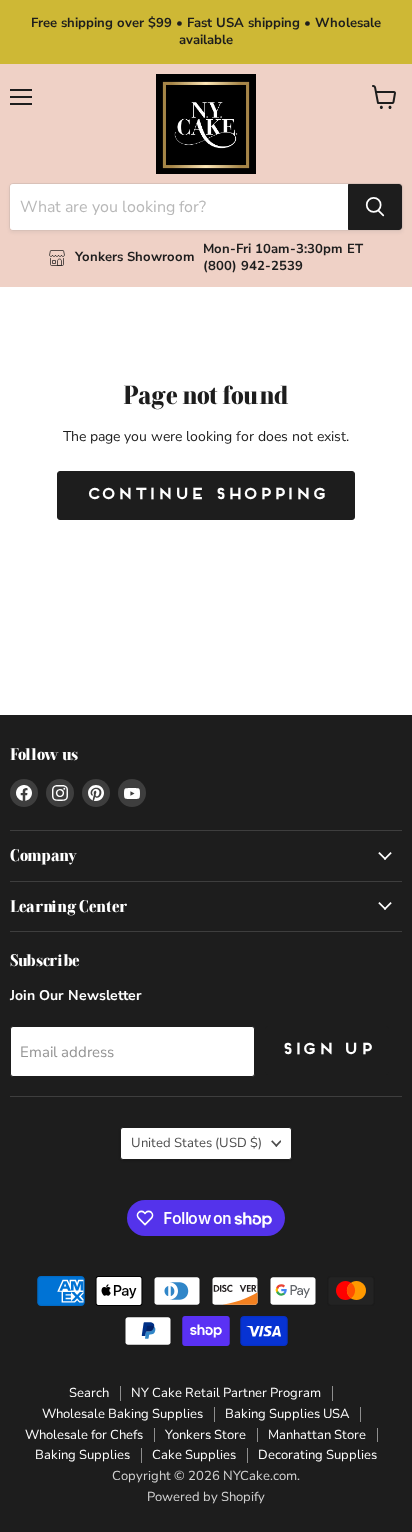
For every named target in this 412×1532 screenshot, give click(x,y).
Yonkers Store (205, 1435)
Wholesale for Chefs (84, 1435)
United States (196, 1143)
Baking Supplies (82, 1455)
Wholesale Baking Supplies (122, 1414)
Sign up (327, 1050)
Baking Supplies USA (287, 1414)
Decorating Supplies (317, 1455)
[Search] (375, 207)
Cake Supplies (194, 1455)
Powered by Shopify (206, 1497)
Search (89, 1393)
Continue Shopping (206, 495)
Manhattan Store (317, 1435)
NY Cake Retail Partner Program (226, 1393)
